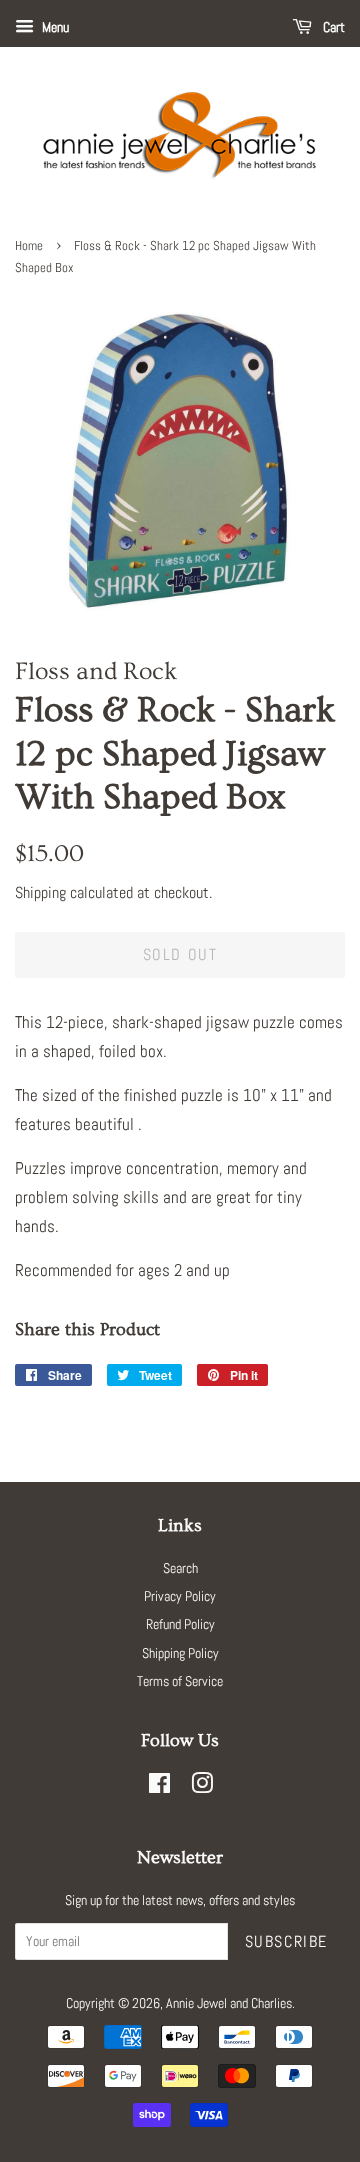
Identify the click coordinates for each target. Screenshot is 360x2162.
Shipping (40, 892)
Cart (332, 27)
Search (180, 1568)
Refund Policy (180, 1624)
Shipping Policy (180, 1653)
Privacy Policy (180, 1596)
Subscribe (286, 1941)
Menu (54, 27)
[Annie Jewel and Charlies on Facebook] (159, 1787)
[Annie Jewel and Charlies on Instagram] (202, 1787)
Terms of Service (180, 1681)
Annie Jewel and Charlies (229, 2003)
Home (29, 246)
